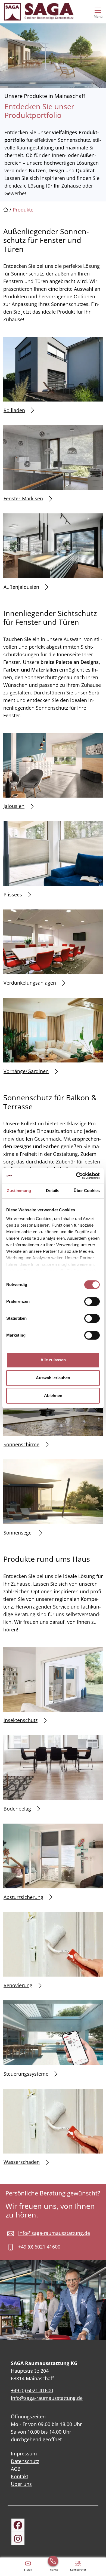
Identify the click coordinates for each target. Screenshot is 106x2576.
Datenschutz (25, 2461)
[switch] (92, 1301)
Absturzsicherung (23, 1897)
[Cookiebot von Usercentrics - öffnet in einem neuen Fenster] (76, 1176)
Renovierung (18, 1985)
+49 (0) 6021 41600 (39, 2247)
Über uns (21, 2484)
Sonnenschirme (21, 1444)
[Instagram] (18, 2539)
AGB (16, 2469)
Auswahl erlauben (53, 1378)
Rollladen (14, 410)
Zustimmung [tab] (19, 1191)
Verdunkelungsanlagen (30, 983)
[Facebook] (18, 2525)
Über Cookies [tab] (87, 1191)
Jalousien (14, 806)
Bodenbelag (17, 1809)
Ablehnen (53, 1396)
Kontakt (20, 2476)
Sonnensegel (18, 1533)
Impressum (24, 2454)
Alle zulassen (53, 1360)
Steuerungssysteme (26, 2074)
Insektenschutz (21, 1720)
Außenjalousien (21, 587)
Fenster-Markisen (23, 498)
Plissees (13, 895)
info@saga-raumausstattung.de (54, 2233)
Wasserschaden (22, 2162)
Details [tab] (53, 1191)
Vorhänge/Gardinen (26, 1071)
